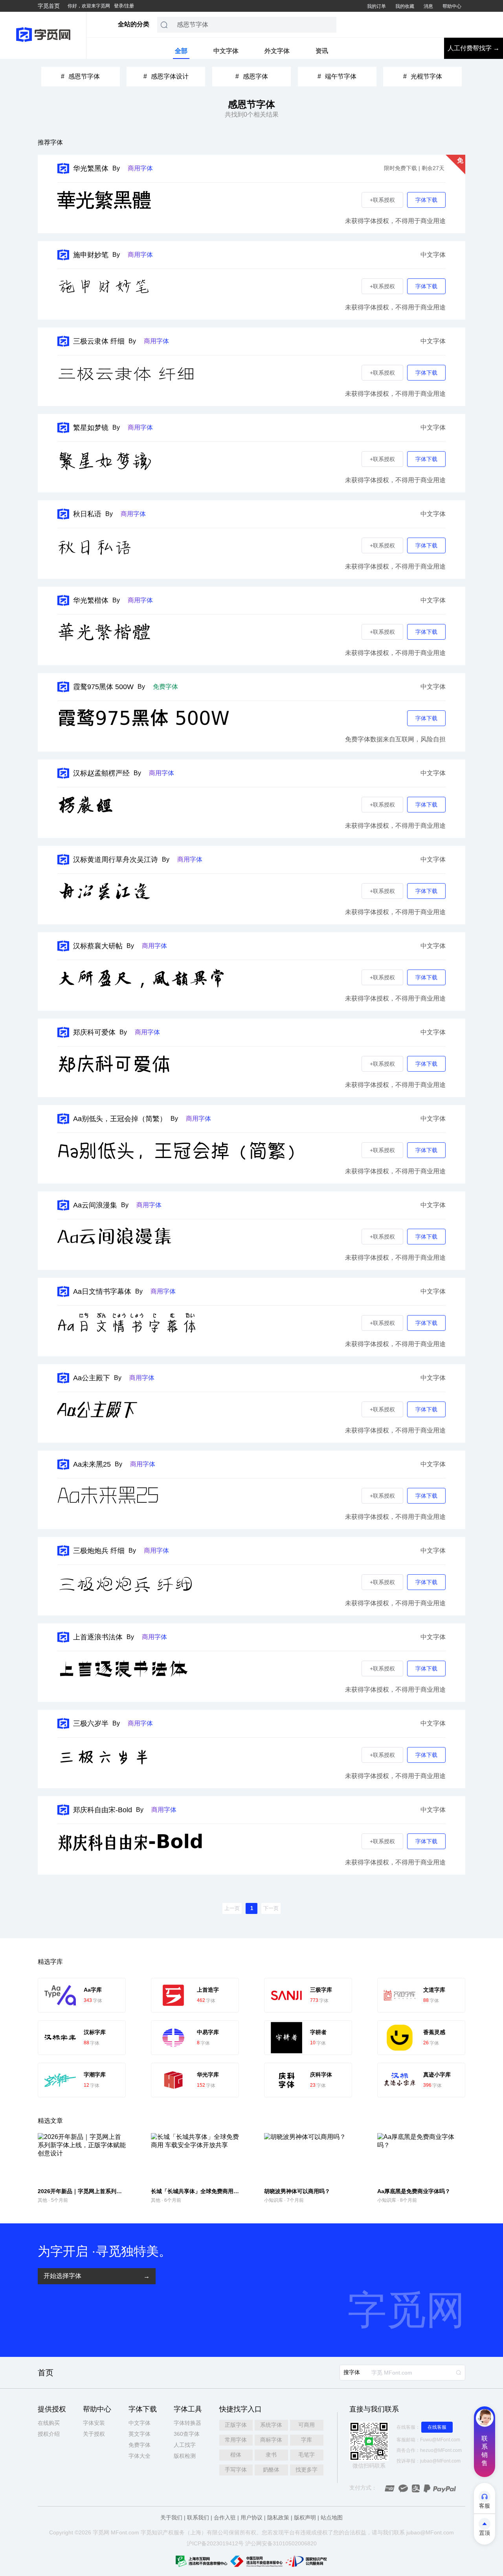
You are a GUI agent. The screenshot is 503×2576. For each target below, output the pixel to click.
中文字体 (226, 51)
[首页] (43, 35)
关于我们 (171, 2517)
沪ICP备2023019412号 (215, 2543)
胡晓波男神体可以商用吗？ (297, 2191)
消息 (428, 6)
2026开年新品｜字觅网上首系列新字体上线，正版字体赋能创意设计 (121, 2191)
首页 (46, 2373)
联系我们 (198, 2517)
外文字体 (277, 51)
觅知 (152, 2532)
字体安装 (94, 2423)
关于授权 (94, 2434)
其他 (42, 2200)
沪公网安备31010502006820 (281, 2543)
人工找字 (185, 2445)
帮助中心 (452, 6)
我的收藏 (405, 6)
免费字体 (140, 2445)
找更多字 (307, 2470)
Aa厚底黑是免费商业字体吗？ (414, 2191)
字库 (307, 2440)
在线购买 (49, 2423)
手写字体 (236, 2470)
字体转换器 (187, 2423)
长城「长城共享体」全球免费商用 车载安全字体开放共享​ (220, 2191)
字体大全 (140, 2456)
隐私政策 (278, 2517)
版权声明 (305, 2517)
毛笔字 (307, 2455)
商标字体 (271, 2440)
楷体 (236, 2455)
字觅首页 (49, 6)
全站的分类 (134, 24)
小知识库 (274, 2200)
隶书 (271, 2455)
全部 (181, 51)
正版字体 (236, 2425)
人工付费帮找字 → (474, 48)
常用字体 (236, 2440)
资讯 (322, 51)
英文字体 (140, 2434)
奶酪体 (271, 2470)
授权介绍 (49, 2434)
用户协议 (251, 2517)
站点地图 (332, 2517)
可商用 (307, 2425)
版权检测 (185, 2456)
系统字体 (271, 2425)
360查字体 (187, 2434)
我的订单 (376, 6)
